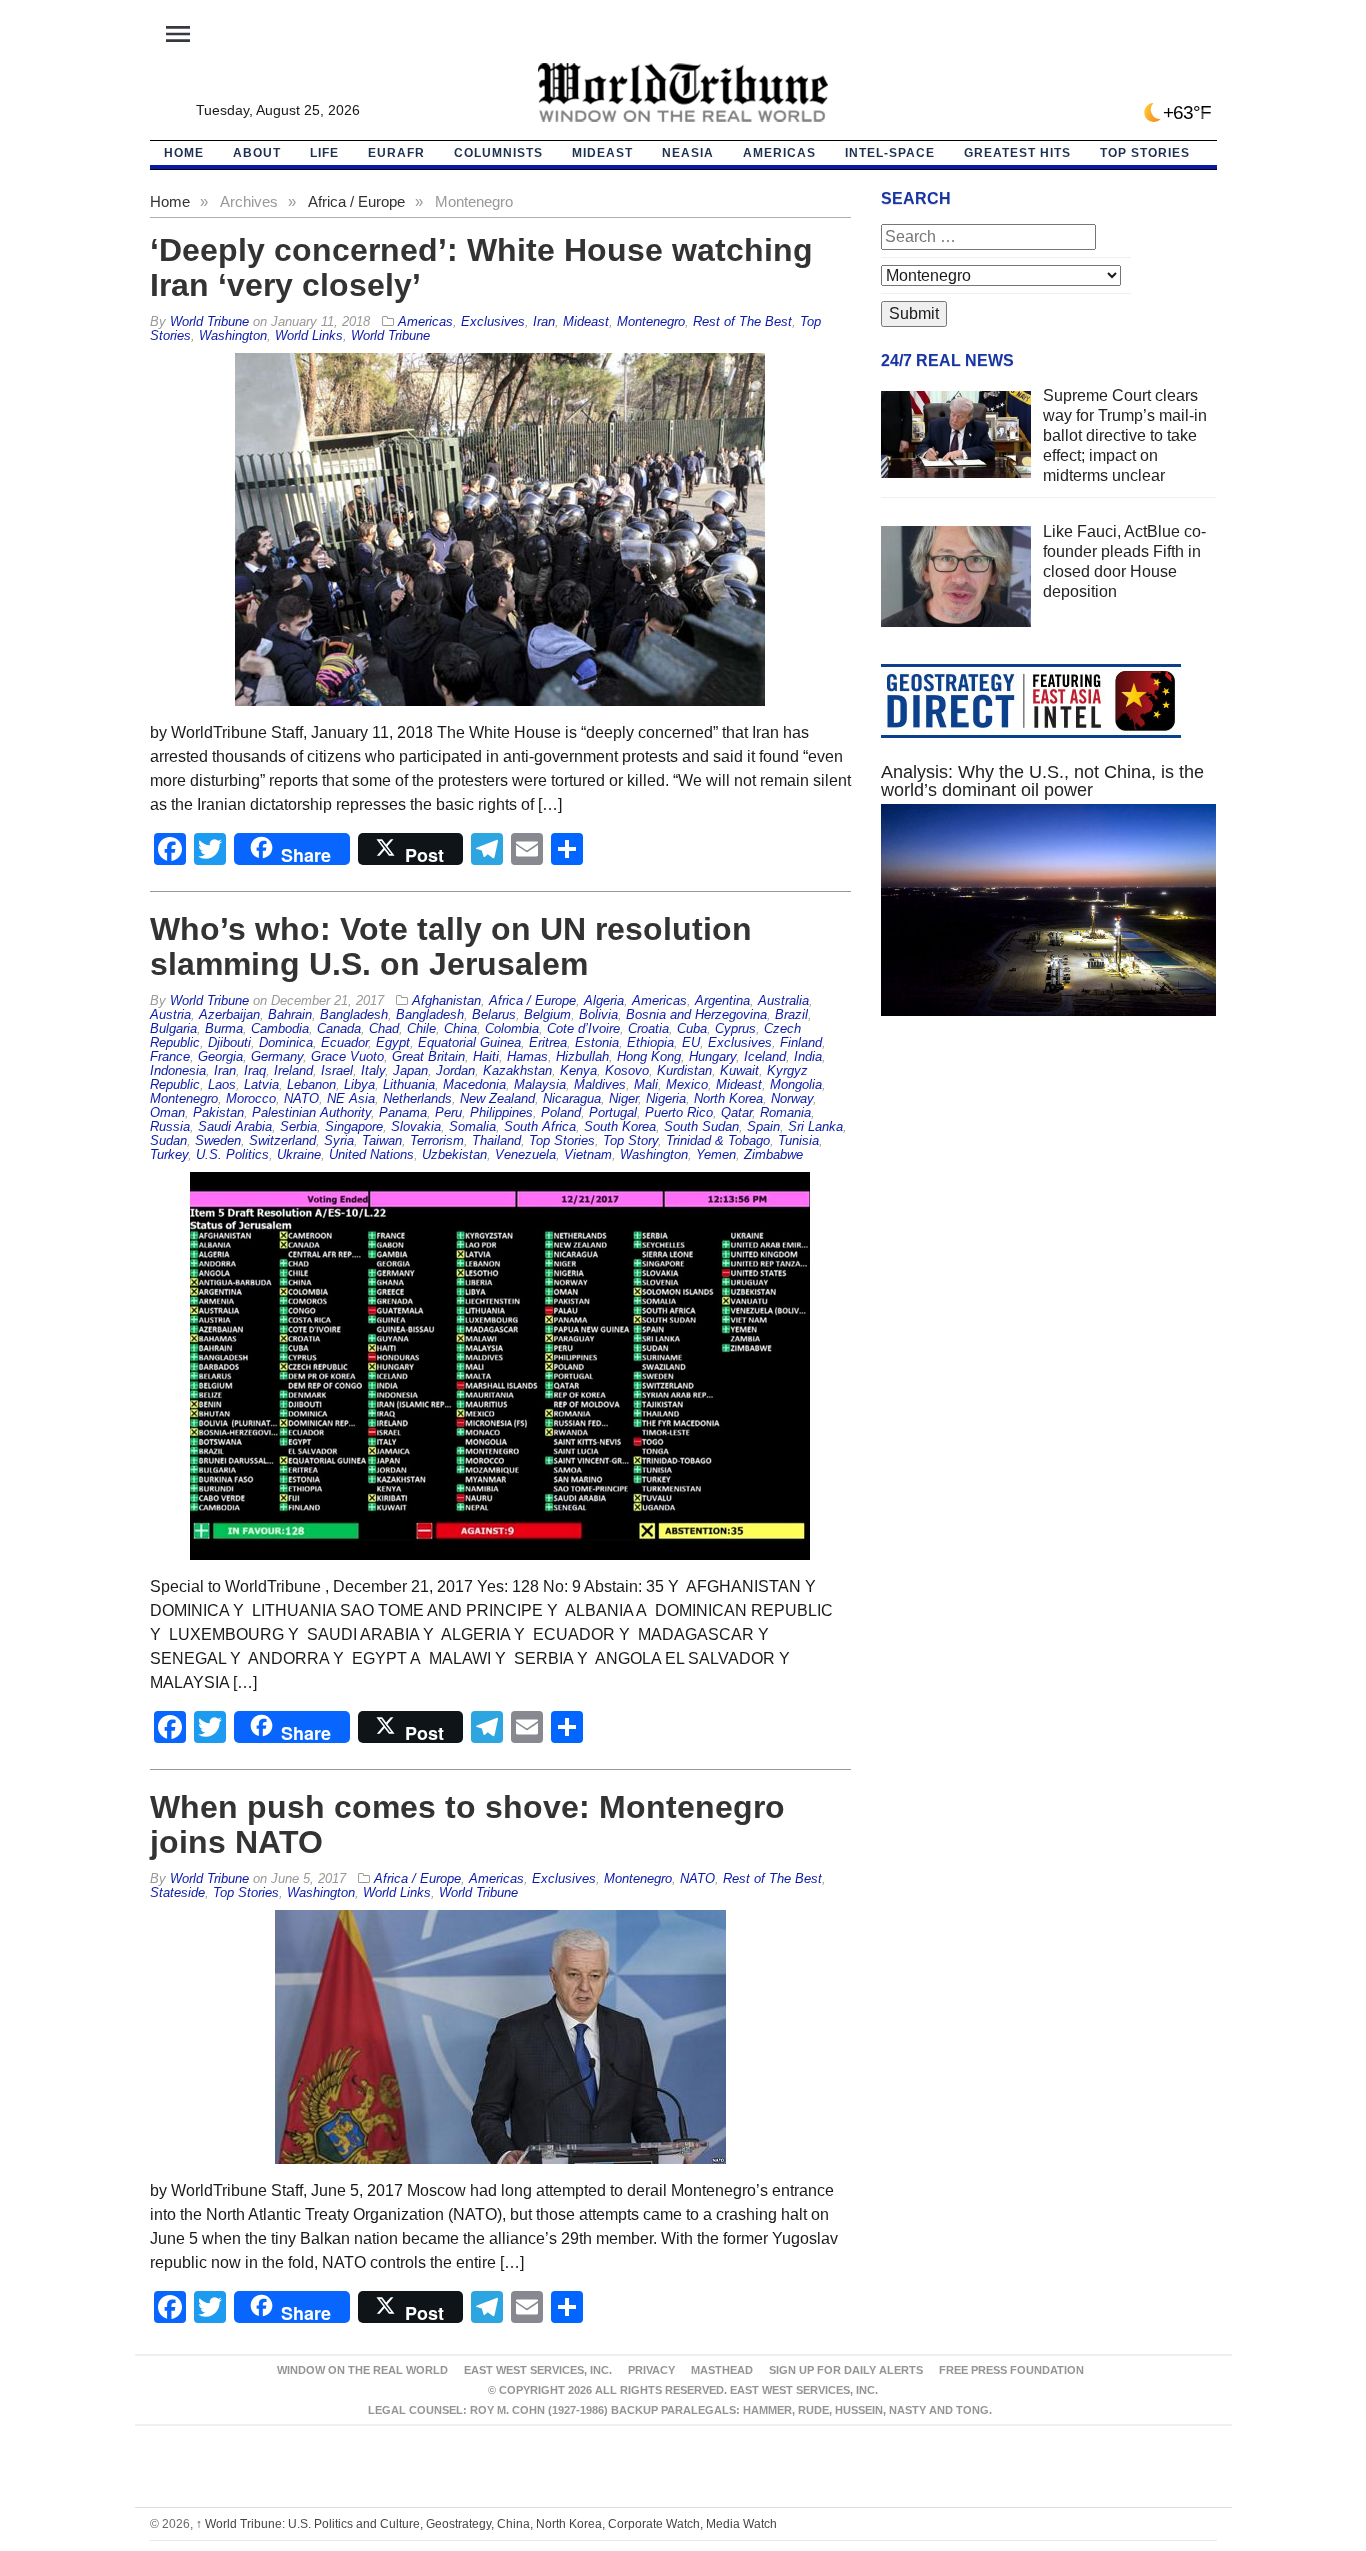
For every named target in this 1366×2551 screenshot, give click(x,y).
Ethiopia (650, 1042)
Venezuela (525, 1154)
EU (691, 1042)
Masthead (722, 2370)
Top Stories (1145, 153)
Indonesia (178, 1070)
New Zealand (497, 1098)
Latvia (261, 1084)
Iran (544, 321)
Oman (167, 1112)
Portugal (613, 1112)
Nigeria (666, 1098)
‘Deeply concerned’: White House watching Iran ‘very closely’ (481, 267)
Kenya (578, 1070)
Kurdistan (684, 1070)
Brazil (791, 1014)
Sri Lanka (815, 1126)
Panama (403, 1112)
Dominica (286, 1042)
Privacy (651, 2370)
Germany (277, 1056)
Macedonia (474, 1084)
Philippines (501, 1112)
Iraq (255, 1070)
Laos (222, 1084)
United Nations (371, 1154)
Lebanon (311, 1084)
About (257, 153)
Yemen (716, 1154)
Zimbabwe (773, 1154)
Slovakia (416, 1126)
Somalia (472, 1126)
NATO (301, 1098)
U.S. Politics (232, 1154)
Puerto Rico (679, 1112)
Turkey (169, 1154)
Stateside (177, 1892)
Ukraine (299, 1154)
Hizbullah (582, 1056)
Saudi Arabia (235, 1126)
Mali (646, 1084)
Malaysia (540, 1084)
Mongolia (796, 1084)
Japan (410, 1070)
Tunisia (798, 1140)
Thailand (496, 1140)
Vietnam (588, 1154)
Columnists (498, 153)
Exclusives (493, 321)
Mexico (687, 1084)
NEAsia (688, 153)
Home (170, 201)
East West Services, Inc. (538, 2370)
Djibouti (229, 1042)
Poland (561, 1112)
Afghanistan (446, 1000)
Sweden (218, 1140)
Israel (337, 1070)
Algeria (604, 1000)
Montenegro (651, 321)
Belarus (494, 1014)
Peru (448, 1112)
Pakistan (218, 1112)
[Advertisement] (1049, 1221)
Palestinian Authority (311, 1112)
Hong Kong (649, 1056)
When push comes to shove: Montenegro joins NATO (467, 1824)
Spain (763, 1126)
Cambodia (280, 1028)
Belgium (547, 1014)
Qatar (736, 1112)
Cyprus (735, 1028)
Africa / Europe (356, 201)
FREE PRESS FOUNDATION (1011, 2370)
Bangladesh (354, 1014)
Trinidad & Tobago (718, 1140)
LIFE (324, 153)
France (170, 1056)
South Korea (620, 1126)
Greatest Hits (1017, 153)
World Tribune (390, 335)
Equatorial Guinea (469, 1042)
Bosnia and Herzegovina (696, 1014)
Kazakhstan (517, 1070)
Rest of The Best (742, 321)
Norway (792, 1098)
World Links (309, 335)
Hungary (712, 1056)
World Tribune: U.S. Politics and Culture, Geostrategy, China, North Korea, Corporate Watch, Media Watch (486, 2524)
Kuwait (739, 1070)
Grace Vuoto (347, 1056)
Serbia (298, 1126)
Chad (384, 1028)
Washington (233, 335)
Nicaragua (572, 1098)
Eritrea (548, 1042)
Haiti (486, 1056)
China (460, 1028)
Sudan (168, 1140)
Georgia (220, 1056)
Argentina (722, 1000)
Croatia (648, 1028)
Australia (783, 1000)
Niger (623, 1098)
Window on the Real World (362, 2370)
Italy (373, 1070)
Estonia (597, 1042)
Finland (801, 1042)
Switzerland (282, 1140)
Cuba (692, 1028)
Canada (339, 1028)
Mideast (602, 153)
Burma (224, 1028)
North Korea (728, 1098)
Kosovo (627, 1070)
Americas (779, 153)
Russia (170, 1126)
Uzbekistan (454, 1154)
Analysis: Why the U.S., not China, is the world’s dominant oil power (1042, 781)
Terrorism (437, 1140)
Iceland (765, 1056)
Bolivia (598, 1014)
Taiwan (382, 1140)
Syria (339, 1140)
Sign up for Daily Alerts (846, 2370)
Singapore (354, 1126)
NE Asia (351, 1098)
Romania (785, 1112)
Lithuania (409, 1084)
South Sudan (701, 1126)
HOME (184, 153)
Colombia (512, 1028)
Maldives (600, 1084)
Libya (359, 1084)
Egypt (393, 1042)
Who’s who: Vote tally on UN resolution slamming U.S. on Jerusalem (451, 946)
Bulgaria (173, 1028)
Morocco (251, 1098)
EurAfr (396, 153)
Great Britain (428, 1056)
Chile (421, 1028)
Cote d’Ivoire (583, 1028)
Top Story (630, 1140)
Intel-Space (890, 153)
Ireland (293, 1070)
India (808, 1056)
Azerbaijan (229, 1014)
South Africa (540, 1126)
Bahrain (290, 1014)
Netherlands (417, 1098)
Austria (170, 1014)
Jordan (455, 1070)
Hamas (527, 1056)
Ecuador (344, 1042)
